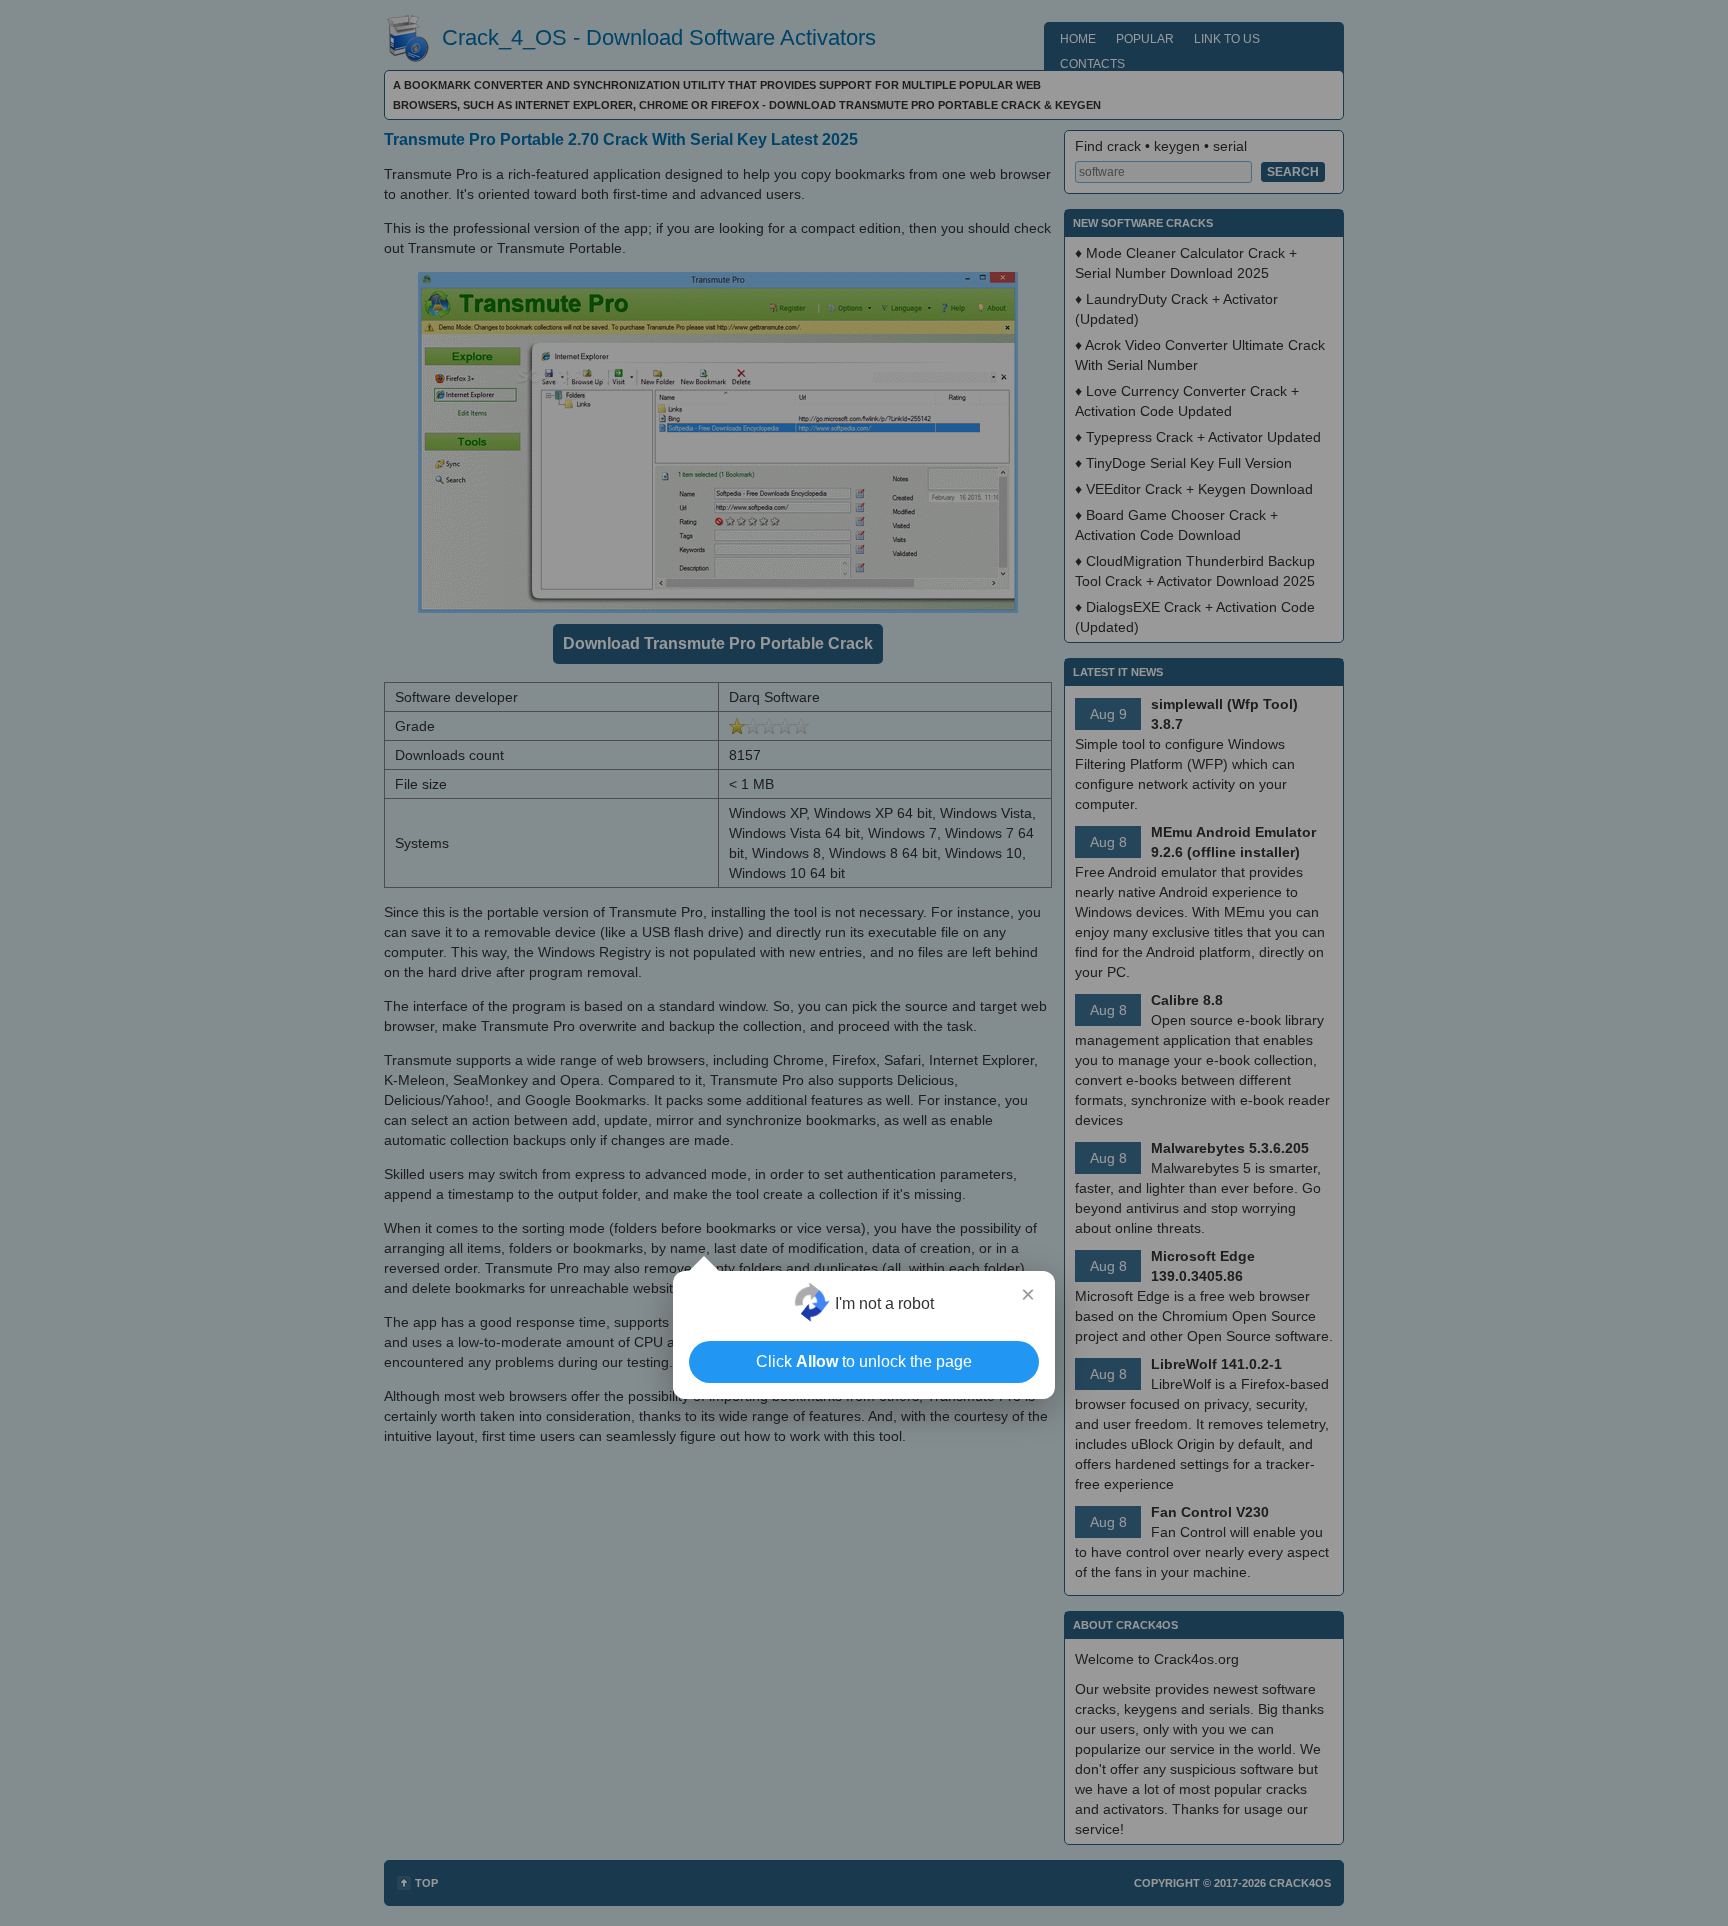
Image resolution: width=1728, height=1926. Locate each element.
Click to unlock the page (864, 1361)
